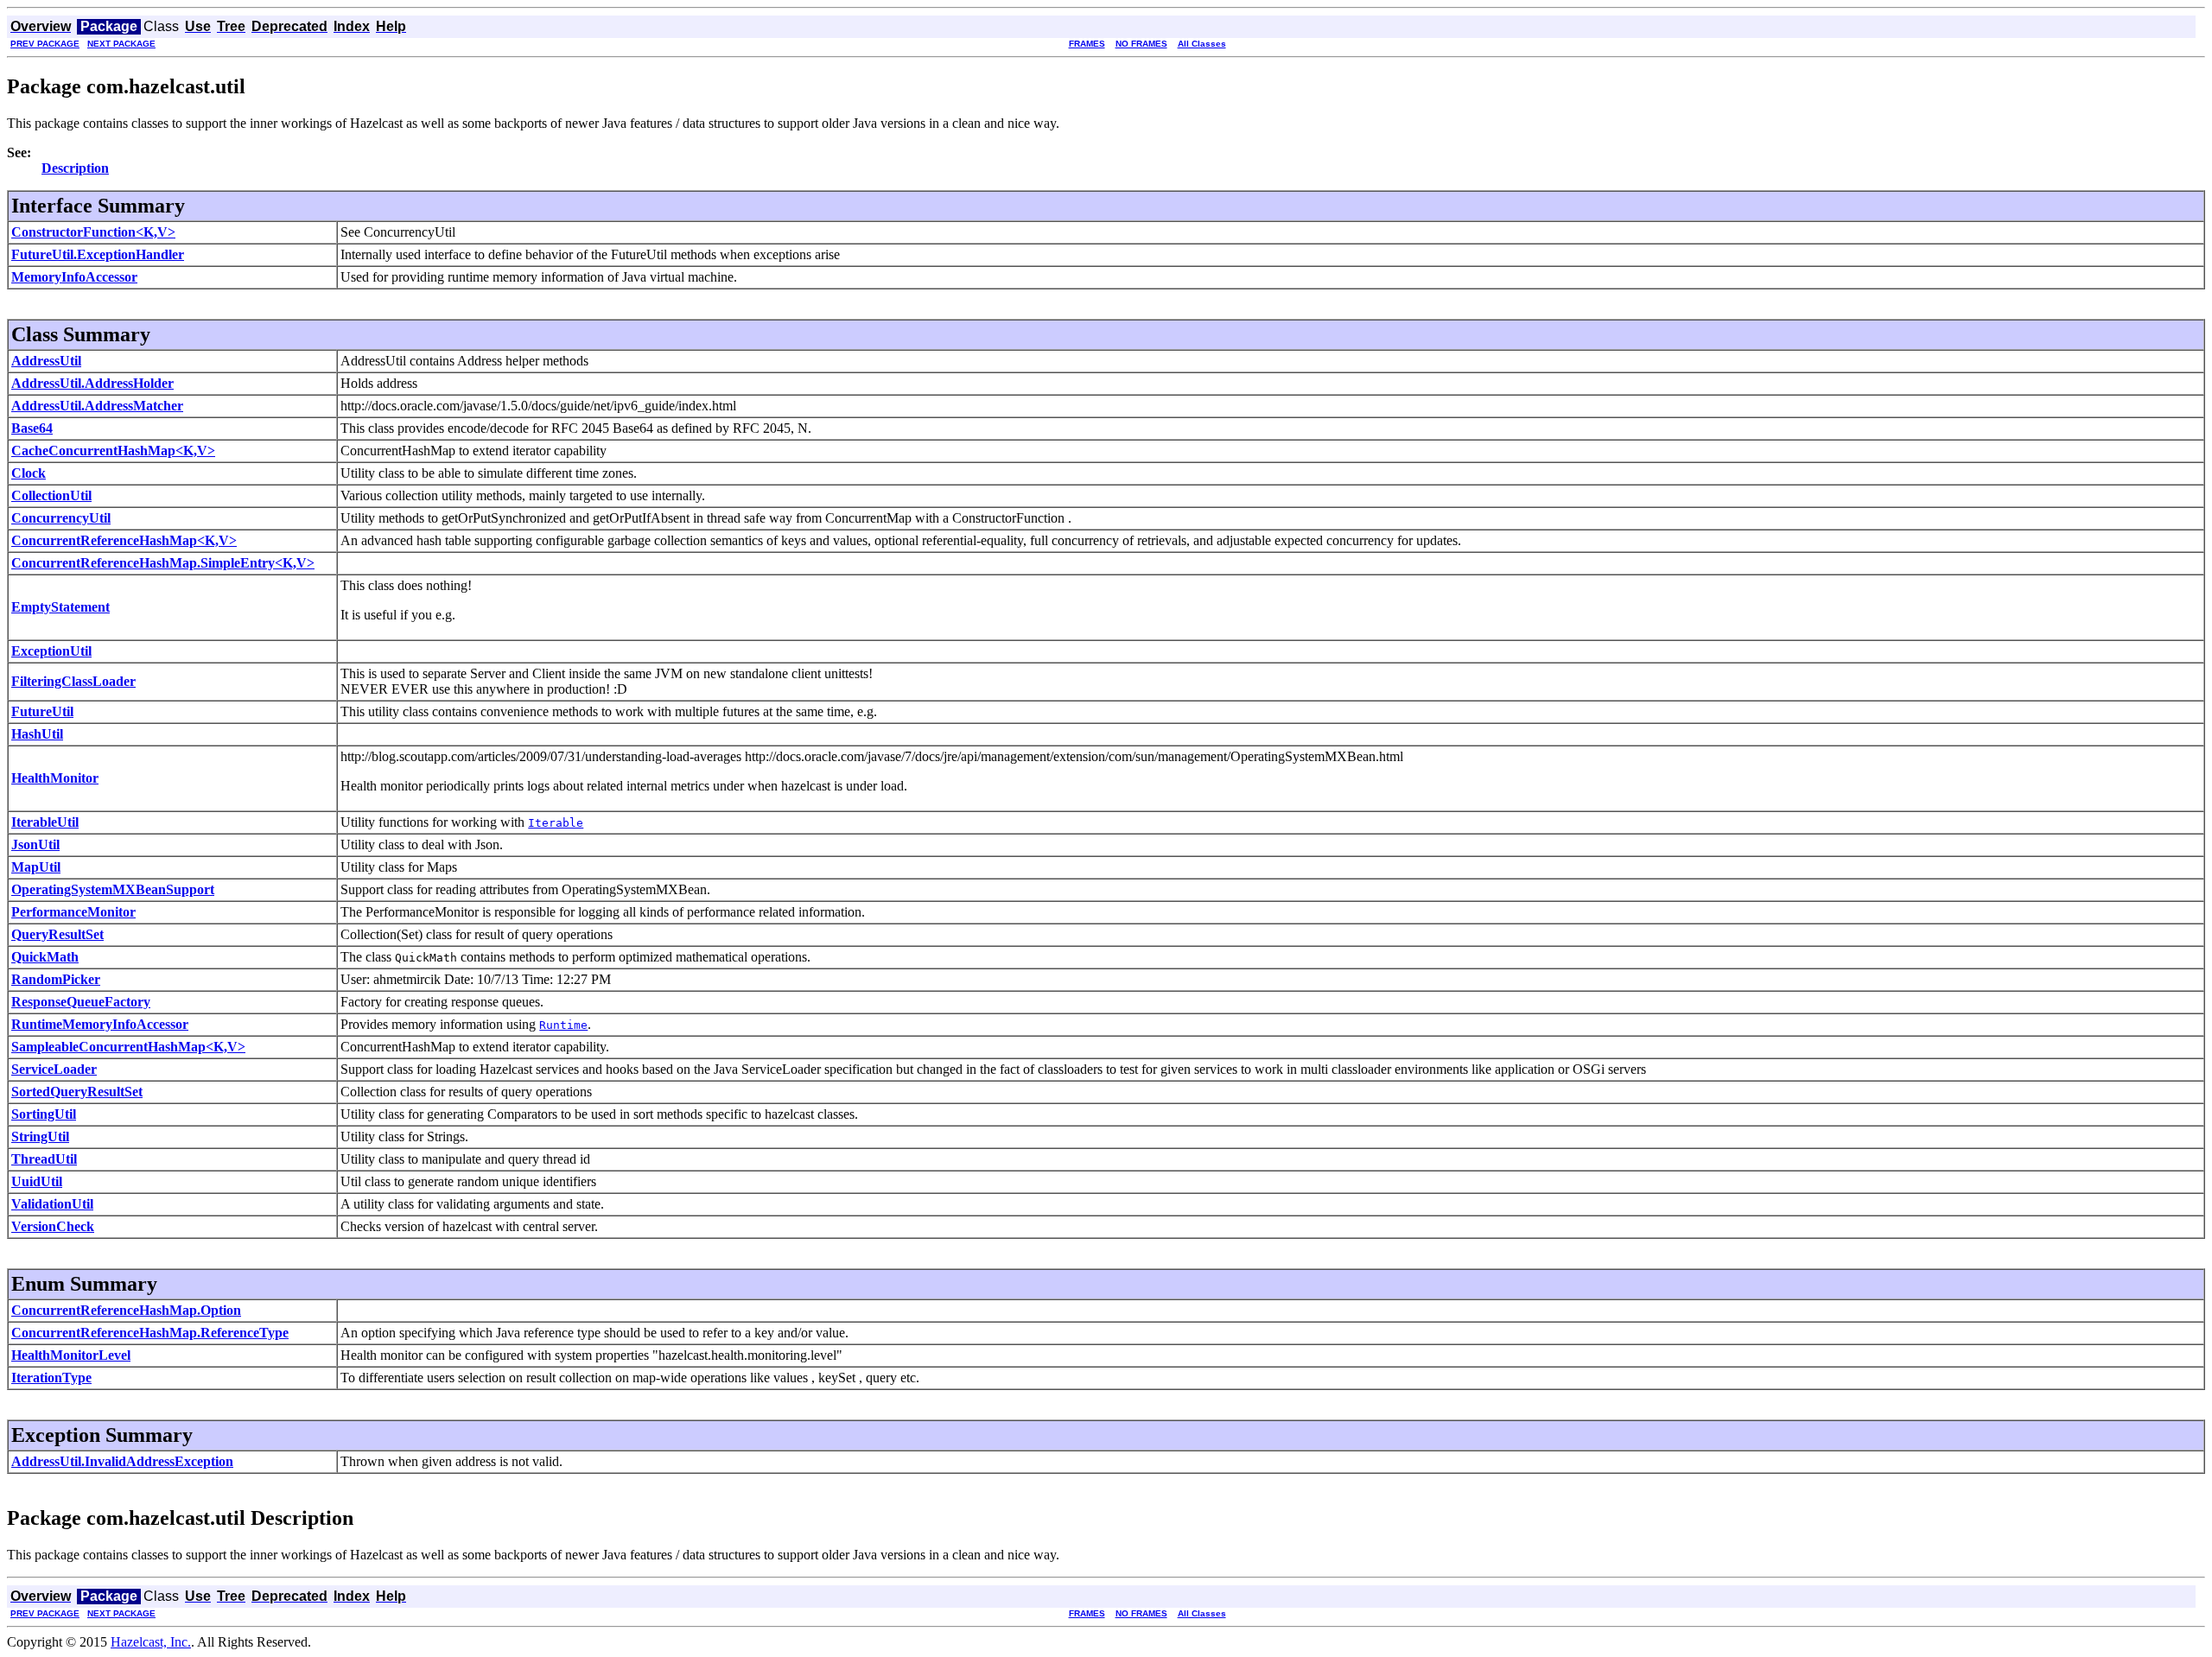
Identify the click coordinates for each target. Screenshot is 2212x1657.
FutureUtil (42, 711)
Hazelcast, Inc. (151, 1642)
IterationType (51, 1378)
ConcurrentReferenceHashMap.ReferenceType (150, 1333)
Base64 (32, 428)
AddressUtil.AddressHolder (92, 383)
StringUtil (40, 1136)
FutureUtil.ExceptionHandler (98, 254)
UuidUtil (37, 1181)
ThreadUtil (44, 1159)
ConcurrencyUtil (61, 518)
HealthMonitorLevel (71, 1355)
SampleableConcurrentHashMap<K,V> (128, 1047)
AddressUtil (46, 361)
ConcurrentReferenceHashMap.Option (126, 1310)
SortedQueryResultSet (77, 1092)
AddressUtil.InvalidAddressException (122, 1461)
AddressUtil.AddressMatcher (97, 406)
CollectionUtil (51, 495)
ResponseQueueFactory (81, 1002)
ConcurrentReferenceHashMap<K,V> (124, 540)
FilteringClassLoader (73, 681)
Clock (29, 473)
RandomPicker (56, 979)
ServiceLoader (54, 1069)
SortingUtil (44, 1114)
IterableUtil (45, 822)
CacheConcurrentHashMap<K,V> (113, 451)
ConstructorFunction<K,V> (93, 232)
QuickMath (45, 957)
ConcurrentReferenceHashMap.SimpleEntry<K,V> (163, 563)
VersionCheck (53, 1226)
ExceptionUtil (51, 651)
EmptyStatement (60, 607)
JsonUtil (35, 844)
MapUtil (36, 867)
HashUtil (37, 734)
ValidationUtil (52, 1204)
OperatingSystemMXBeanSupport (113, 889)
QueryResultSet (57, 934)
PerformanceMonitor (73, 912)
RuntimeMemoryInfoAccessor (100, 1024)
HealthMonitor (55, 778)
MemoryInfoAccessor (74, 277)
